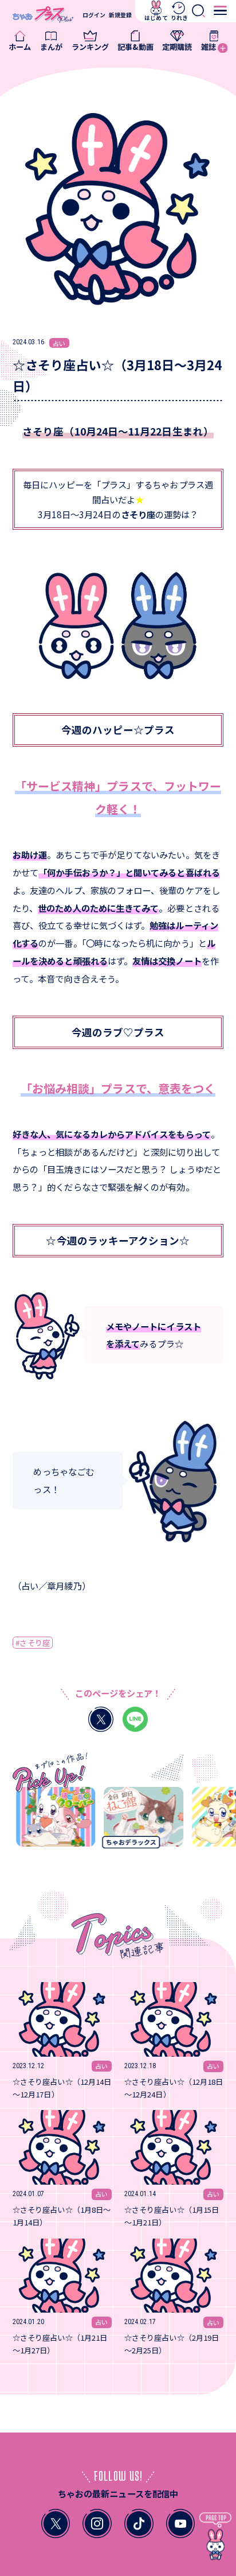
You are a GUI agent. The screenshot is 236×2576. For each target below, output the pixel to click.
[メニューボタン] (220, 10)
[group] (49, 1821)
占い (59, 343)
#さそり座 (32, 1643)
